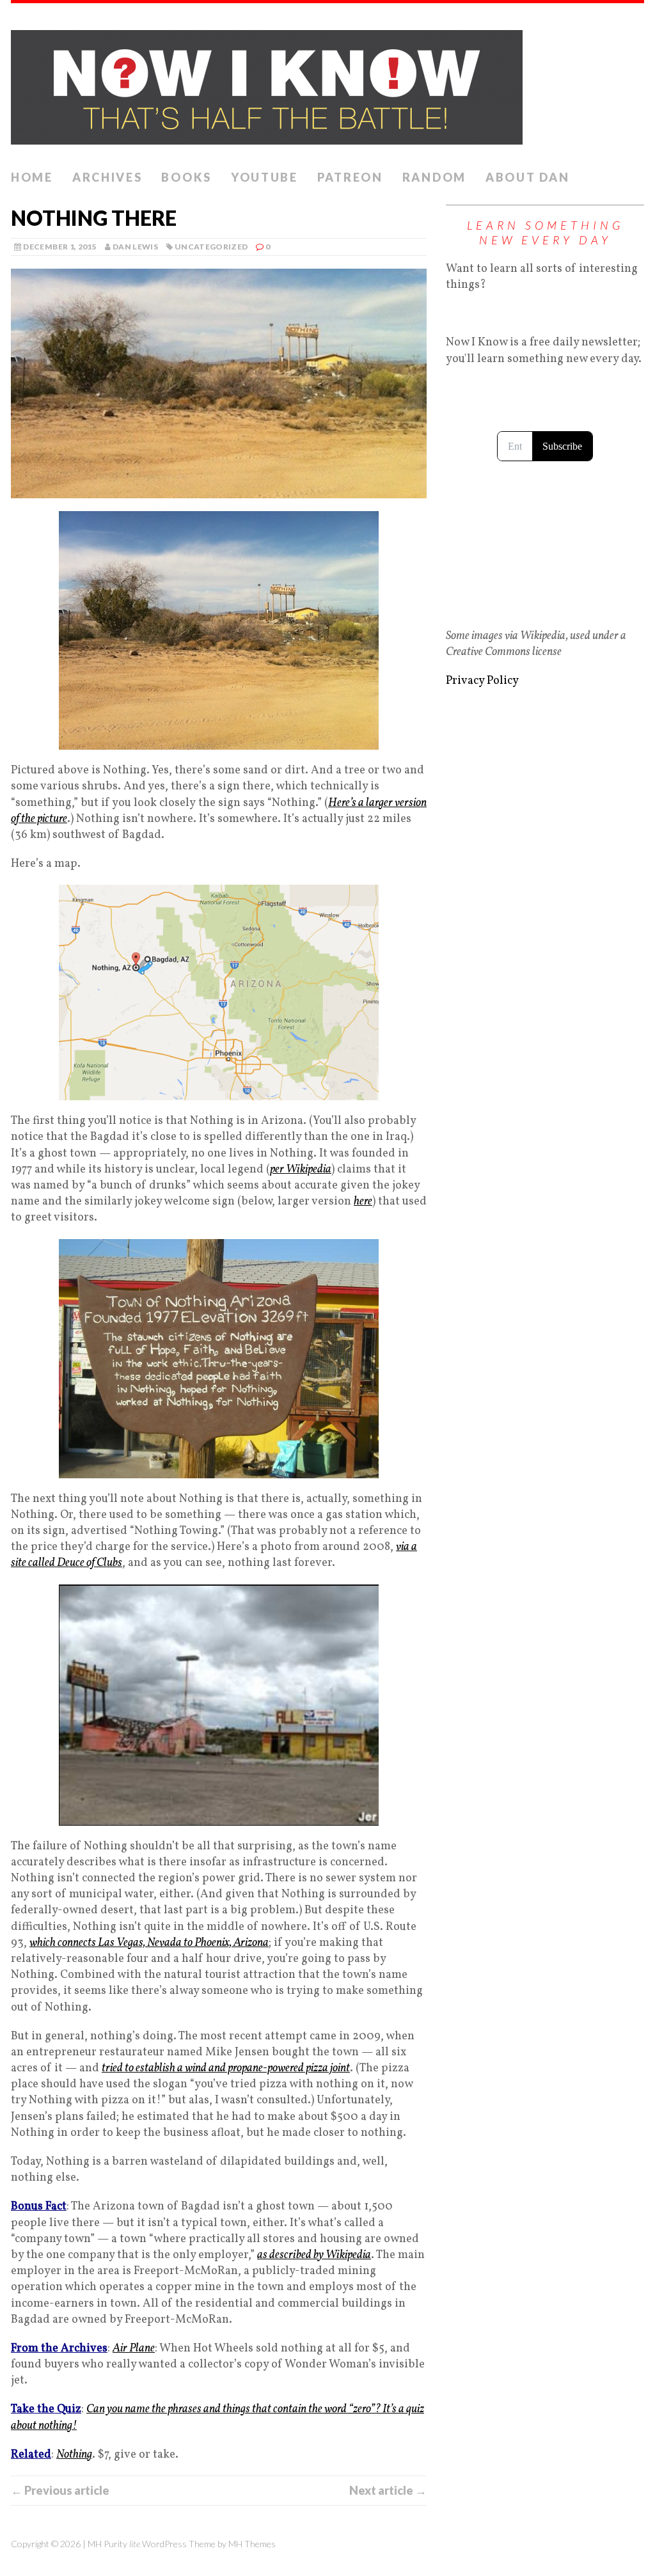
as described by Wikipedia (314, 2255)
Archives (107, 177)
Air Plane (134, 2349)
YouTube (264, 177)
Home (32, 177)
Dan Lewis (135, 247)
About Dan (527, 177)
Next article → (388, 2490)
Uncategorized (211, 247)
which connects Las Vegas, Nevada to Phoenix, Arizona (149, 1943)
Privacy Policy (482, 681)
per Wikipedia (301, 1170)
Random (434, 177)
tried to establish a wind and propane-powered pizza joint (226, 2068)
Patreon (350, 177)
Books (186, 177)
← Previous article (60, 2490)
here (363, 1202)
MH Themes (252, 2544)
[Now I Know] (327, 83)
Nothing (74, 2455)
